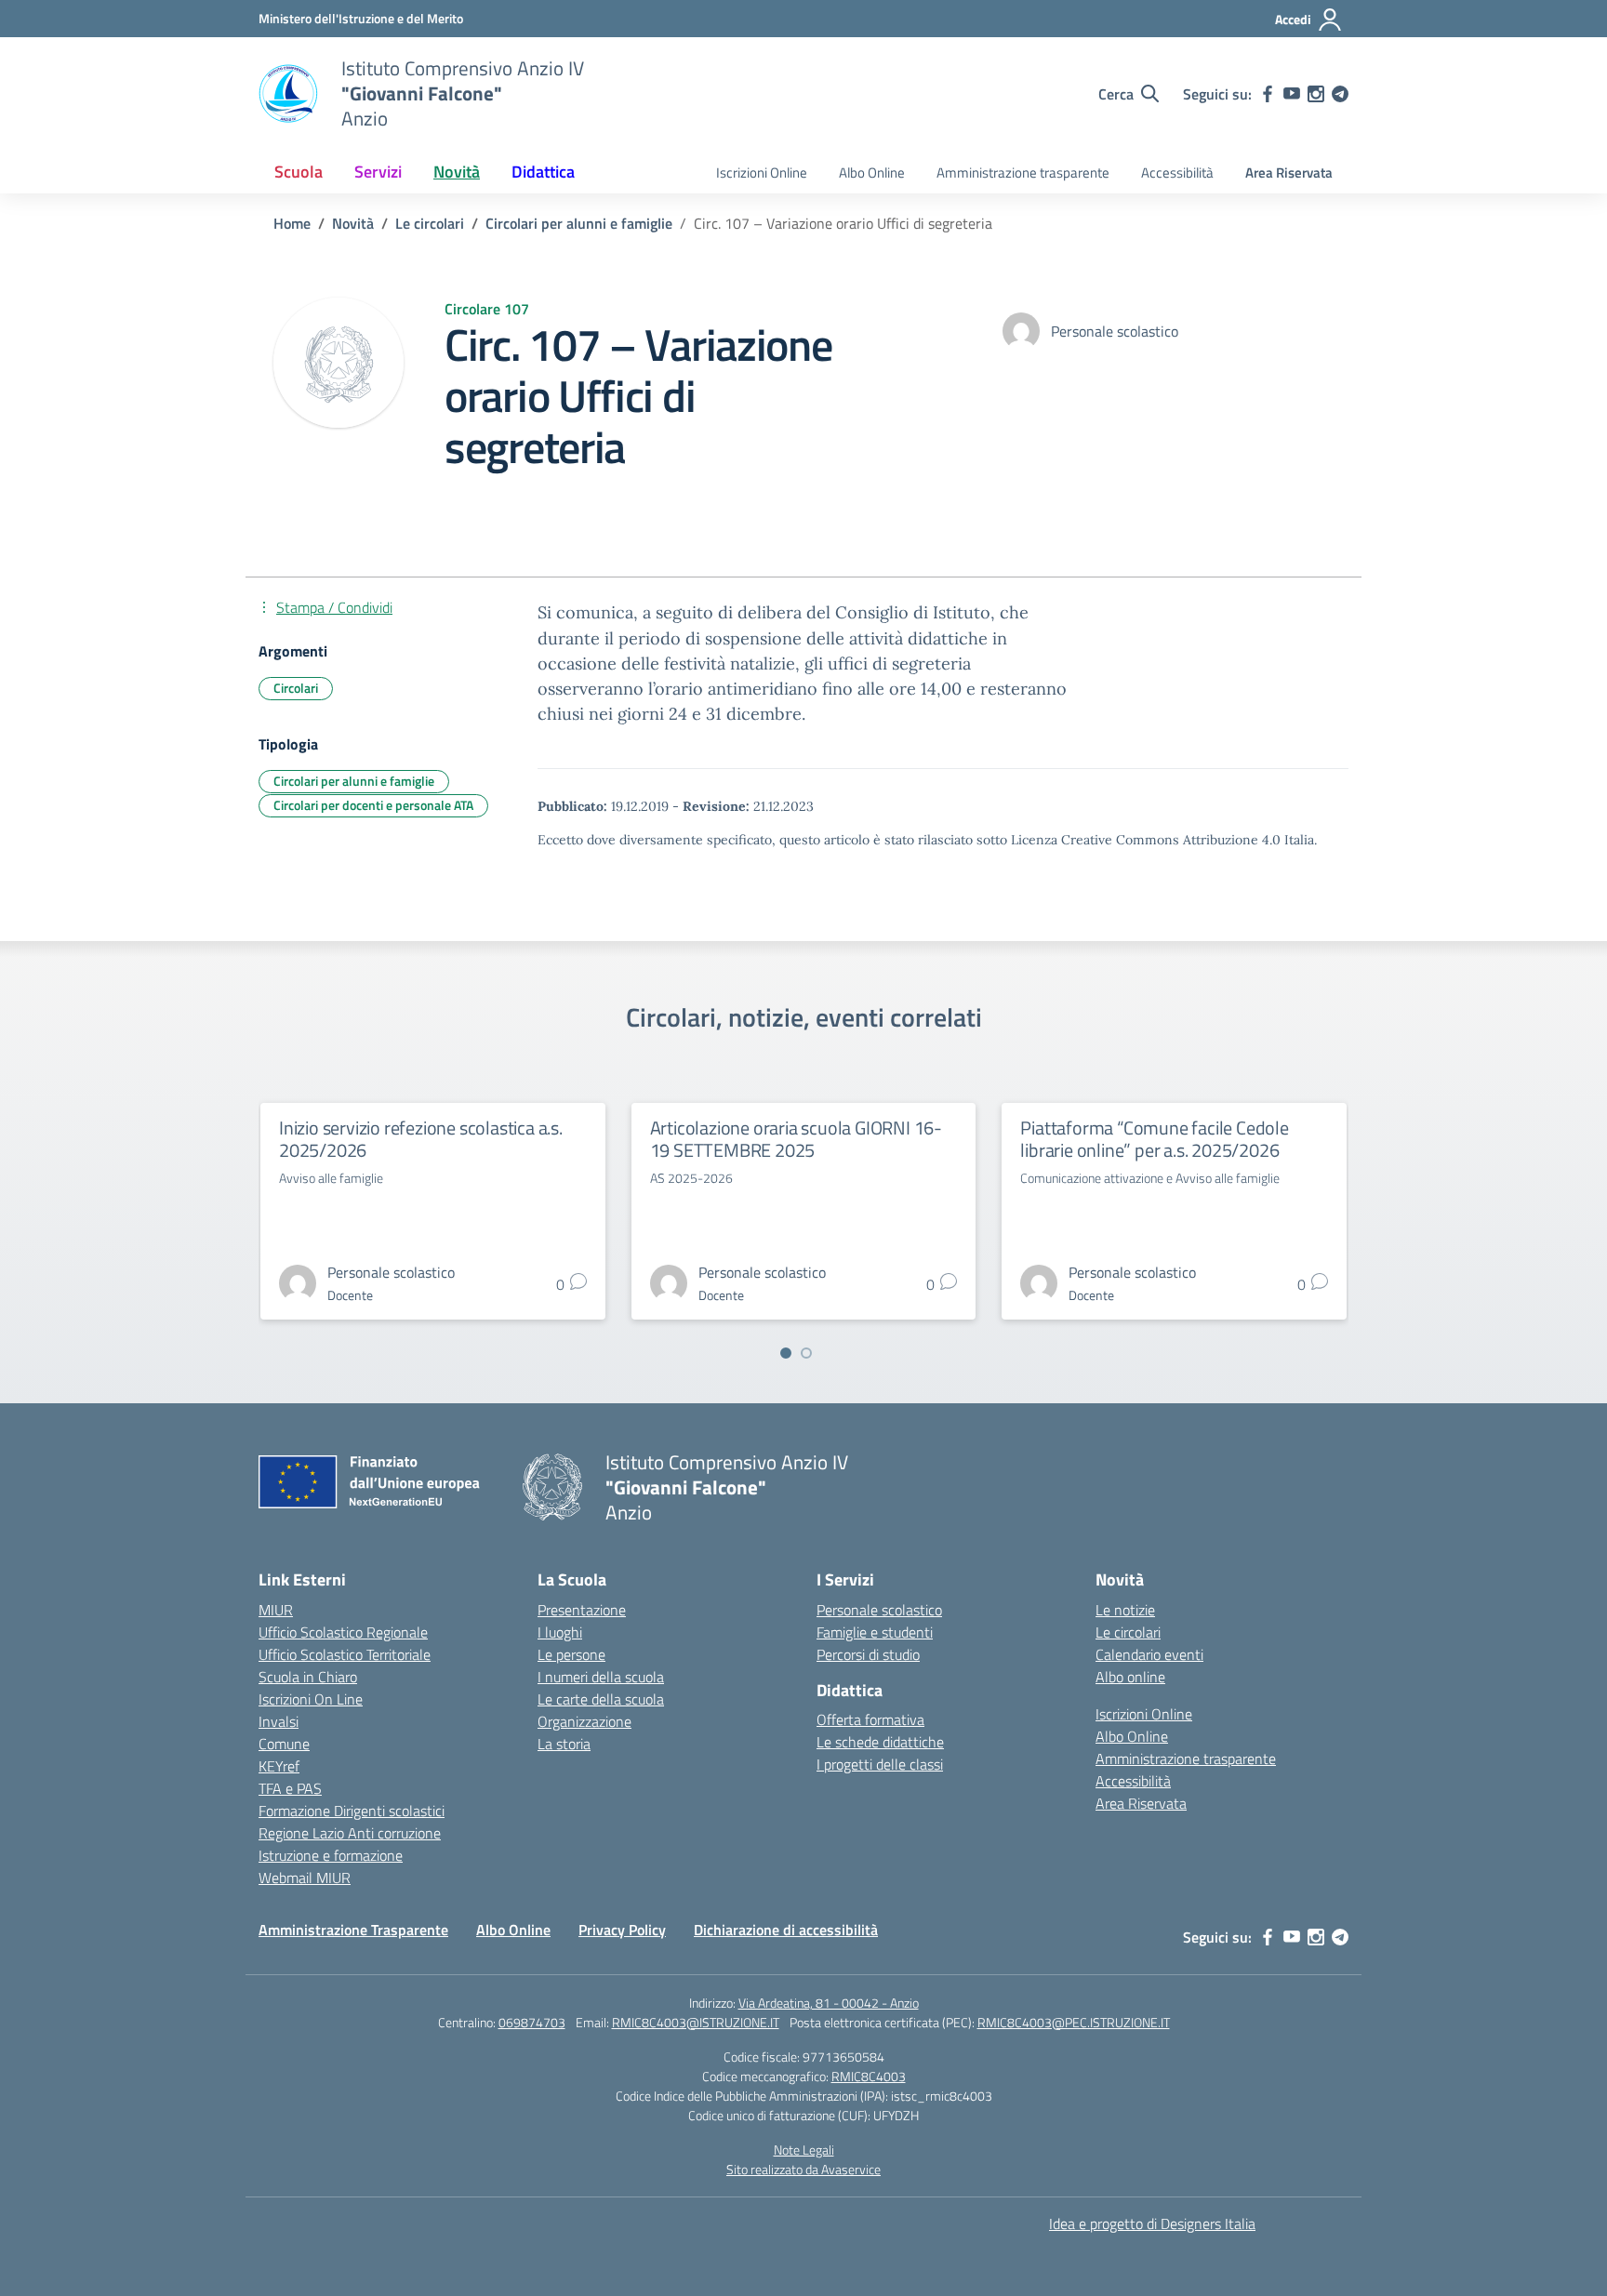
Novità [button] (457, 172)
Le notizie (1125, 1610)
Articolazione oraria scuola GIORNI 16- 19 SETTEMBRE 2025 (796, 1139)
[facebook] (1268, 94)
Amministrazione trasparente (1023, 173)
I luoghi (560, 1632)
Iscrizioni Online (762, 173)
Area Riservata (1289, 173)
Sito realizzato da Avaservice (803, 2169)
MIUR (276, 1610)
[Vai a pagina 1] (786, 1353)
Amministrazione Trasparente (353, 1930)
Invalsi (279, 1721)
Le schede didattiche (880, 1742)
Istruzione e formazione (331, 1855)
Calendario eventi (1149, 1654)
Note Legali (804, 2150)
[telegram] (1340, 94)
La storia (564, 1744)
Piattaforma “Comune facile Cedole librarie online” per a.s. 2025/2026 (1154, 1139)
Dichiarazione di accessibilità (786, 1930)
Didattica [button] (543, 172)
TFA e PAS (290, 1788)
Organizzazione (584, 1721)
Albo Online (872, 173)
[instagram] (1316, 94)
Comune (284, 1744)
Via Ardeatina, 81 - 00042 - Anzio (829, 2003)
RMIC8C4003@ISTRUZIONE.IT (696, 2022)
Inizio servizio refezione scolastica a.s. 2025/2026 (421, 1139)
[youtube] (1292, 94)
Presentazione (582, 1610)
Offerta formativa (870, 1719)
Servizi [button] (378, 172)
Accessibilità (1177, 173)
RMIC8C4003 (869, 2076)
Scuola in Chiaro (308, 1677)
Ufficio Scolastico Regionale (343, 1632)
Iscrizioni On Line (311, 1699)
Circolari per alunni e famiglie (354, 781)
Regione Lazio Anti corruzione (350, 1833)
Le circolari (1128, 1632)
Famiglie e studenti (875, 1632)
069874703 (532, 2022)
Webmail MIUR (305, 1878)
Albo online (1130, 1677)
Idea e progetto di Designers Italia (1152, 2223)
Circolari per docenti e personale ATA (373, 805)
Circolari (296, 688)
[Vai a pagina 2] (806, 1353)
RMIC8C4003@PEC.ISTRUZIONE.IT (1074, 2022)
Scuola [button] (299, 172)
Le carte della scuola (601, 1699)
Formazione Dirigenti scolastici (352, 1811)
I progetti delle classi (880, 1764)
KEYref (279, 1766)
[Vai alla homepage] (288, 94)
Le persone (571, 1654)
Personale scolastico (879, 1610)
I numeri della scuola (601, 1677)
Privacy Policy (622, 1930)
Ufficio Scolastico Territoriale (345, 1654)
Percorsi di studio (868, 1654)
